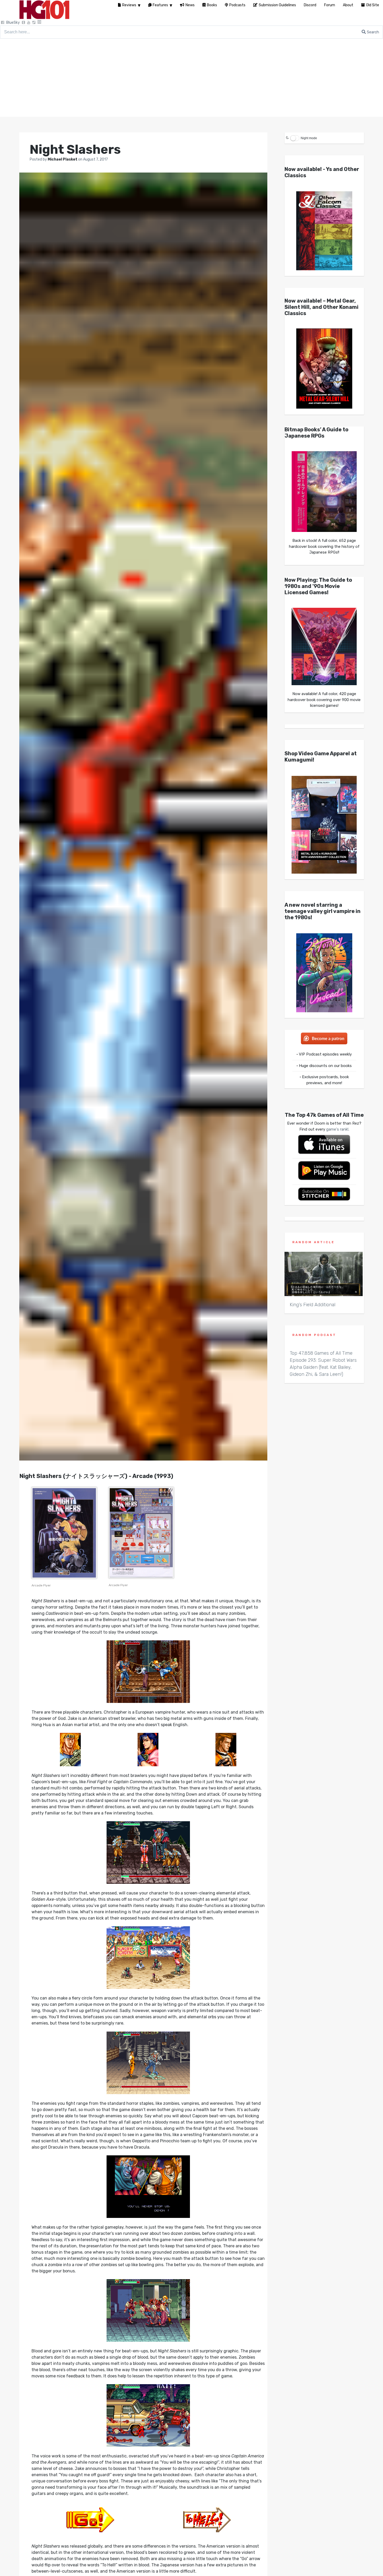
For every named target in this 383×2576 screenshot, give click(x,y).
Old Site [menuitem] (373, 5)
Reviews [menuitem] (129, 5)
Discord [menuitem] (310, 5)
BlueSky (13, 23)
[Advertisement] (191, 78)
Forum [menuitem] (330, 5)
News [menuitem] (190, 5)
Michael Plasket (63, 159)
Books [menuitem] (212, 5)
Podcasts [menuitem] (237, 5)
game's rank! (337, 1129)
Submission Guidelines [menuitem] (277, 5)
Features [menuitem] (160, 5)
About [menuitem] (348, 5)
